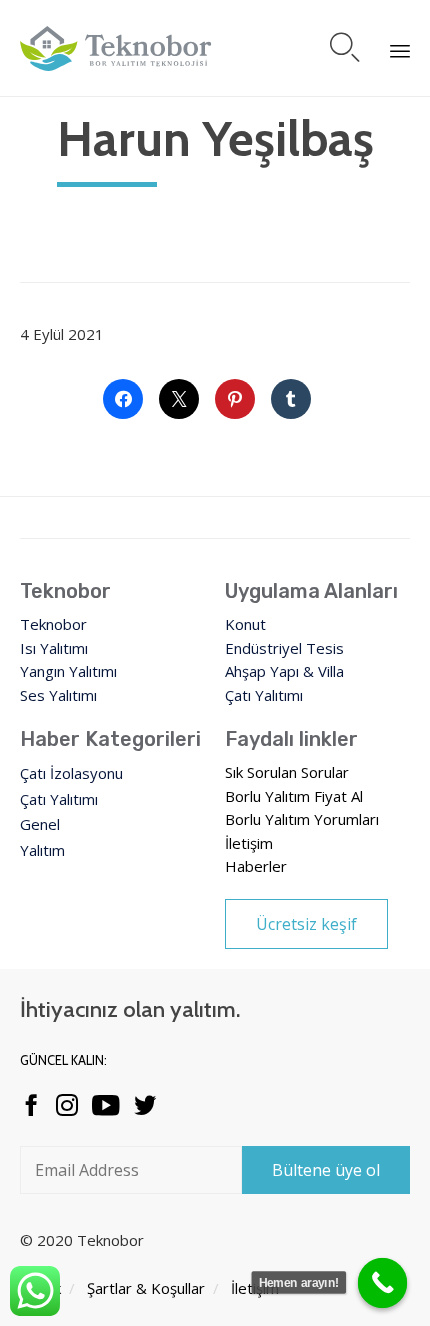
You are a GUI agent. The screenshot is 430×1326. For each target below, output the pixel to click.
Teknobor (53, 624)
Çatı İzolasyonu (71, 773)
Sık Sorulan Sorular (287, 772)
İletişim (249, 843)
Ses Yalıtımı (58, 695)
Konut (245, 624)
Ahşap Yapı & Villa (284, 671)
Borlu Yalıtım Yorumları (302, 819)
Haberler (256, 866)
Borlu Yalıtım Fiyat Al (294, 796)
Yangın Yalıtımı (68, 671)
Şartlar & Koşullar (146, 1288)
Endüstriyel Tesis (284, 648)
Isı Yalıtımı (54, 648)
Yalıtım (42, 850)
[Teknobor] (116, 48)
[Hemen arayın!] (383, 1283)
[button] (306, 924)
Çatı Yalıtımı (264, 695)
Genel (40, 824)
